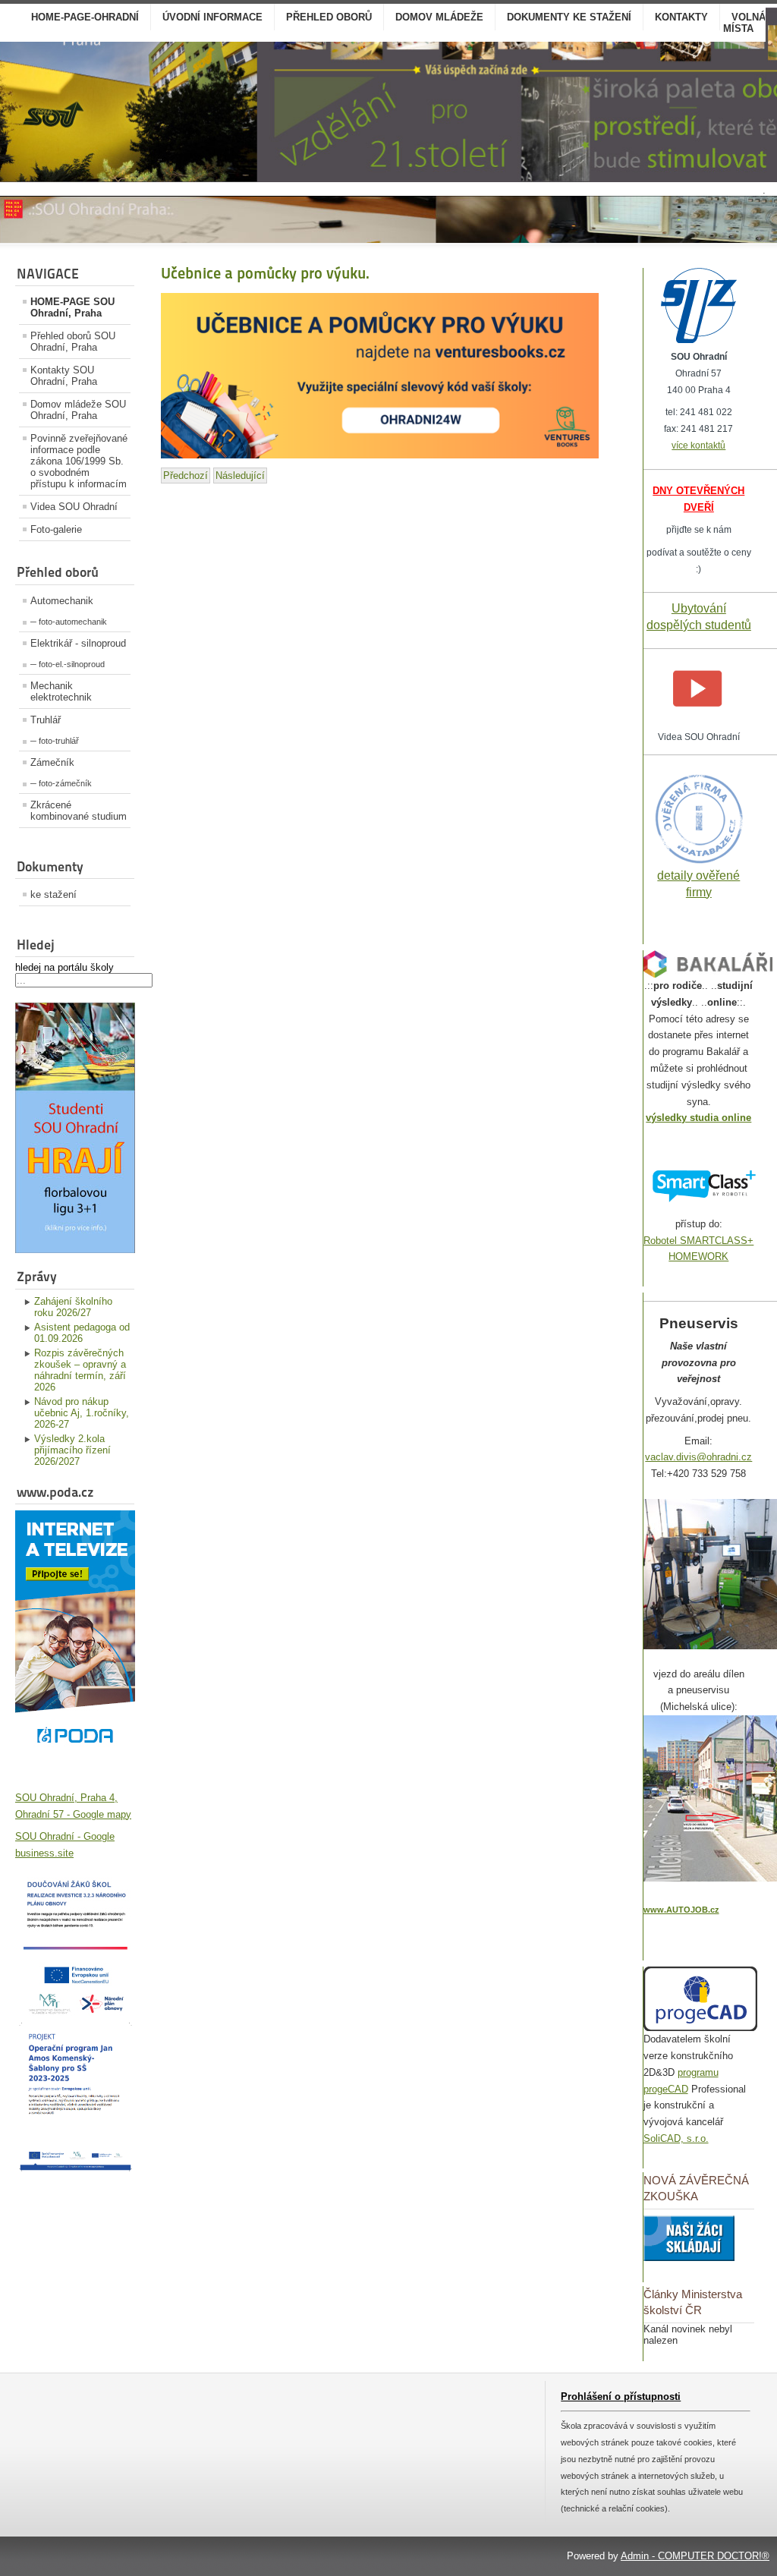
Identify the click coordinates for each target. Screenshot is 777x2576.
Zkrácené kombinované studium (79, 811)
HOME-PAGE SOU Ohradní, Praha (72, 307)
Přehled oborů (329, 17)
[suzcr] (699, 340)
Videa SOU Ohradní (74, 507)
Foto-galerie (56, 529)
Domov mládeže (439, 17)
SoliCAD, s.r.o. (676, 2138)
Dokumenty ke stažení (569, 17)
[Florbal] (75, 1250)
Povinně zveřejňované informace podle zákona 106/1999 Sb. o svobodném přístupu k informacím (79, 461)
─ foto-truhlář (55, 741)
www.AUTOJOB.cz (681, 1910)
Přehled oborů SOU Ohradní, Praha (73, 342)
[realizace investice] (75, 2012)
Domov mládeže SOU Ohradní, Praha (78, 410)
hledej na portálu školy (64, 967)
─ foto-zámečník (61, 783)
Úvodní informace (212, 17)
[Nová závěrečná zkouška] (689, 2258)
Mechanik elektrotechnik (61, 691)
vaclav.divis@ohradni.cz (698, 1457)
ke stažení (53, 894)
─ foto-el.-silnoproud (68, 664)
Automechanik (62, 601)
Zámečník (52, 762)
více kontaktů (698, 446)
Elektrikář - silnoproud (78, 643)
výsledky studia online (698, 1118)
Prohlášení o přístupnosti (621, 2396)
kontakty (681, 17)
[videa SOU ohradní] (698, 720)
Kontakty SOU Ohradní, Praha (64, 376)
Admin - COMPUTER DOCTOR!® (695, 2556)
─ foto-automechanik (69, 622)
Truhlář (46, 720)
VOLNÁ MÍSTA (744, 23)
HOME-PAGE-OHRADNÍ (85, 17)
